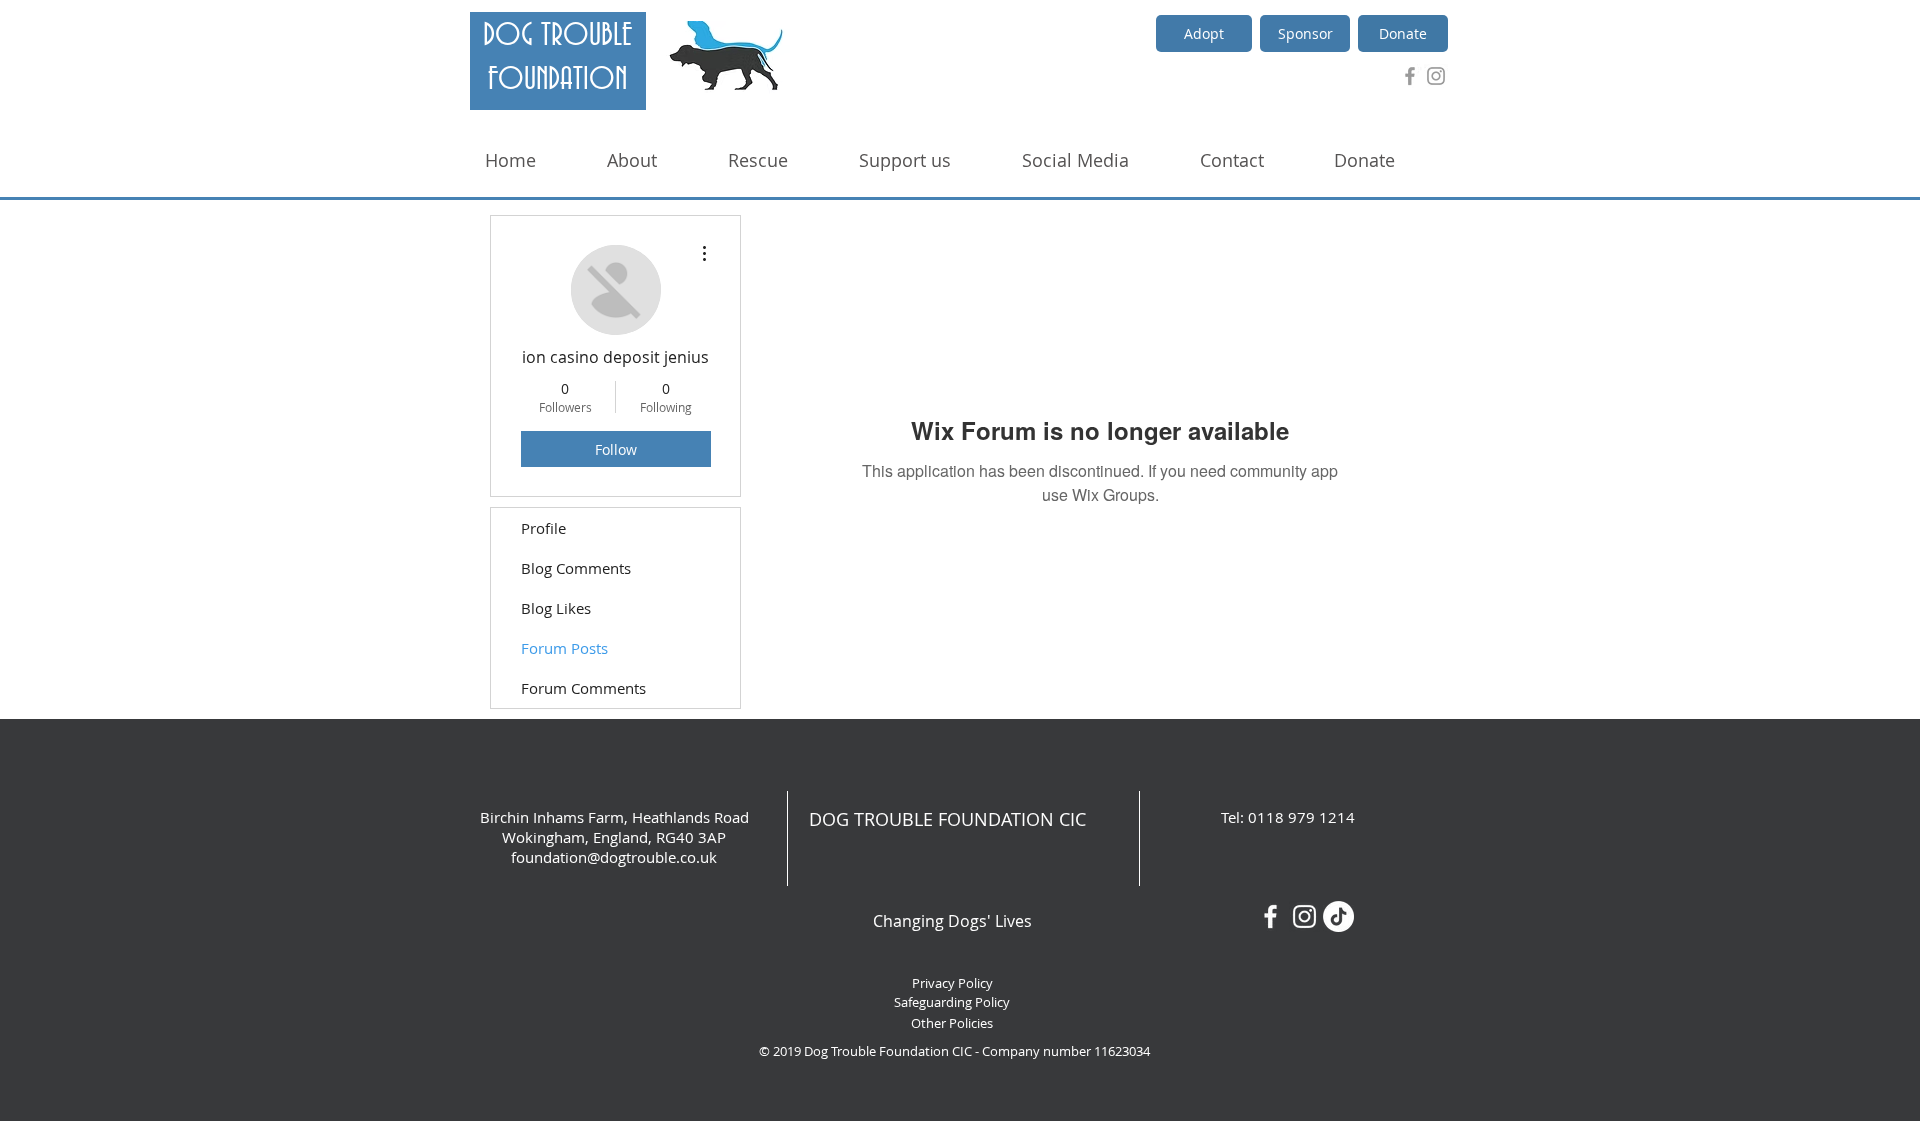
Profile (543, 528)
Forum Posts (564, 648)
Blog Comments (576, 568)
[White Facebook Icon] (1270, 916)
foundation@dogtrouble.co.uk (614, 857)
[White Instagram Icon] (1304, 916)
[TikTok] (1338, 916)
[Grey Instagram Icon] (1436, 76)
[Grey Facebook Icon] (1410, 76)
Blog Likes (556, 608)
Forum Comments (583, 688)
